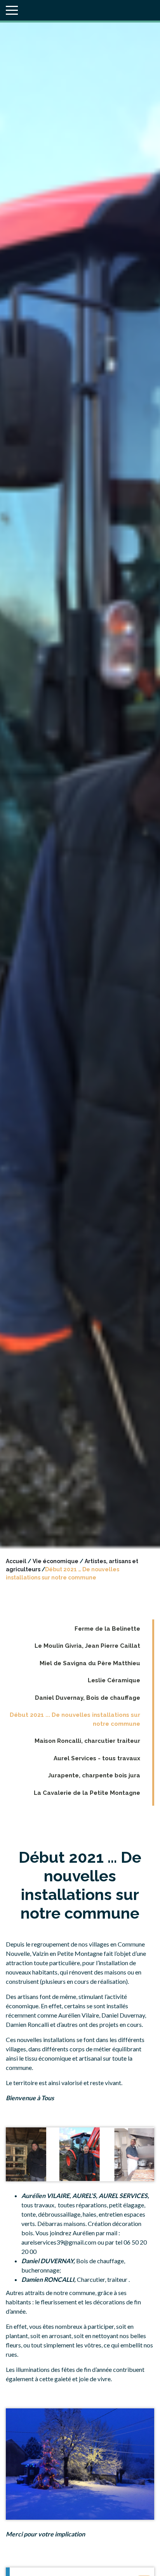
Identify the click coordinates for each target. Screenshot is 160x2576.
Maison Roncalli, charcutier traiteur (87, 1741)
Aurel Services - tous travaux (97, 1758)
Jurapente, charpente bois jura (94, 1775)
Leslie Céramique (114, 1680)
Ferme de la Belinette (107, 1629)
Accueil (16, 1561)
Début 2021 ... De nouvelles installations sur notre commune (75, 1719)
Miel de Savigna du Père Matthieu (90, 1663)
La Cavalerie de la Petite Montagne (87, 1793)
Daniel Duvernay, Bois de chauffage (88, 1698)
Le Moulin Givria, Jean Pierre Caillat (87, 1646)
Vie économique (56, 1561)
